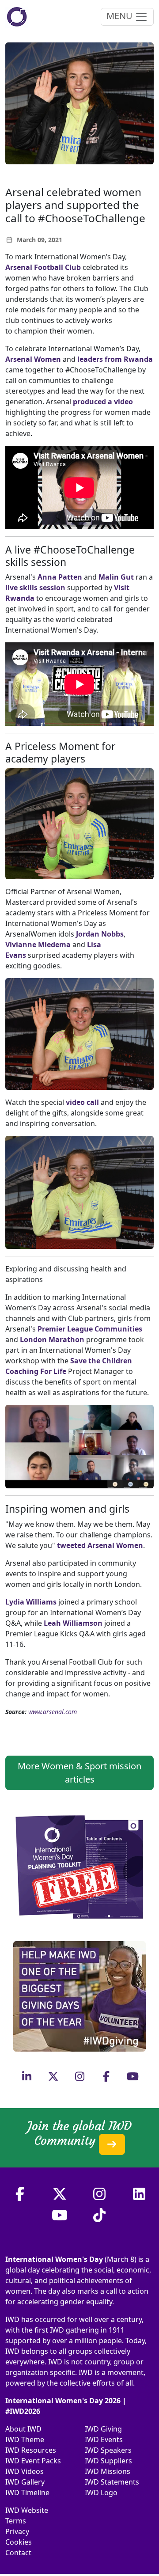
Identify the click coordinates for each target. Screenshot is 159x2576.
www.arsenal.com (53, 1712)
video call (82, 1102)
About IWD (23, 2429)
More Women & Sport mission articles (79, 1773)
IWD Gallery (25, 2482)
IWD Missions (108, 2471)
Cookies (19, 2542)
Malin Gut (117, 577)
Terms (16, 2521)
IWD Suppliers (108, 2461)
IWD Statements (112, 2482)
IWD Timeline (27, 2493)
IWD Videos (25, 2471)
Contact (18, 2553)
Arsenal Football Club (43, 267)
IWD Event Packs (33, 2461)
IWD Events (104, 2439)
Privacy (17, 2531)
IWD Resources (31, 2450)
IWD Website (27, 2510)
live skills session (35, 588)
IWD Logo (101, 2493)
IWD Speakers (108, 2450)
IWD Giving (103, 2429)
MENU (121, 16)
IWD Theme (25, 2439)
